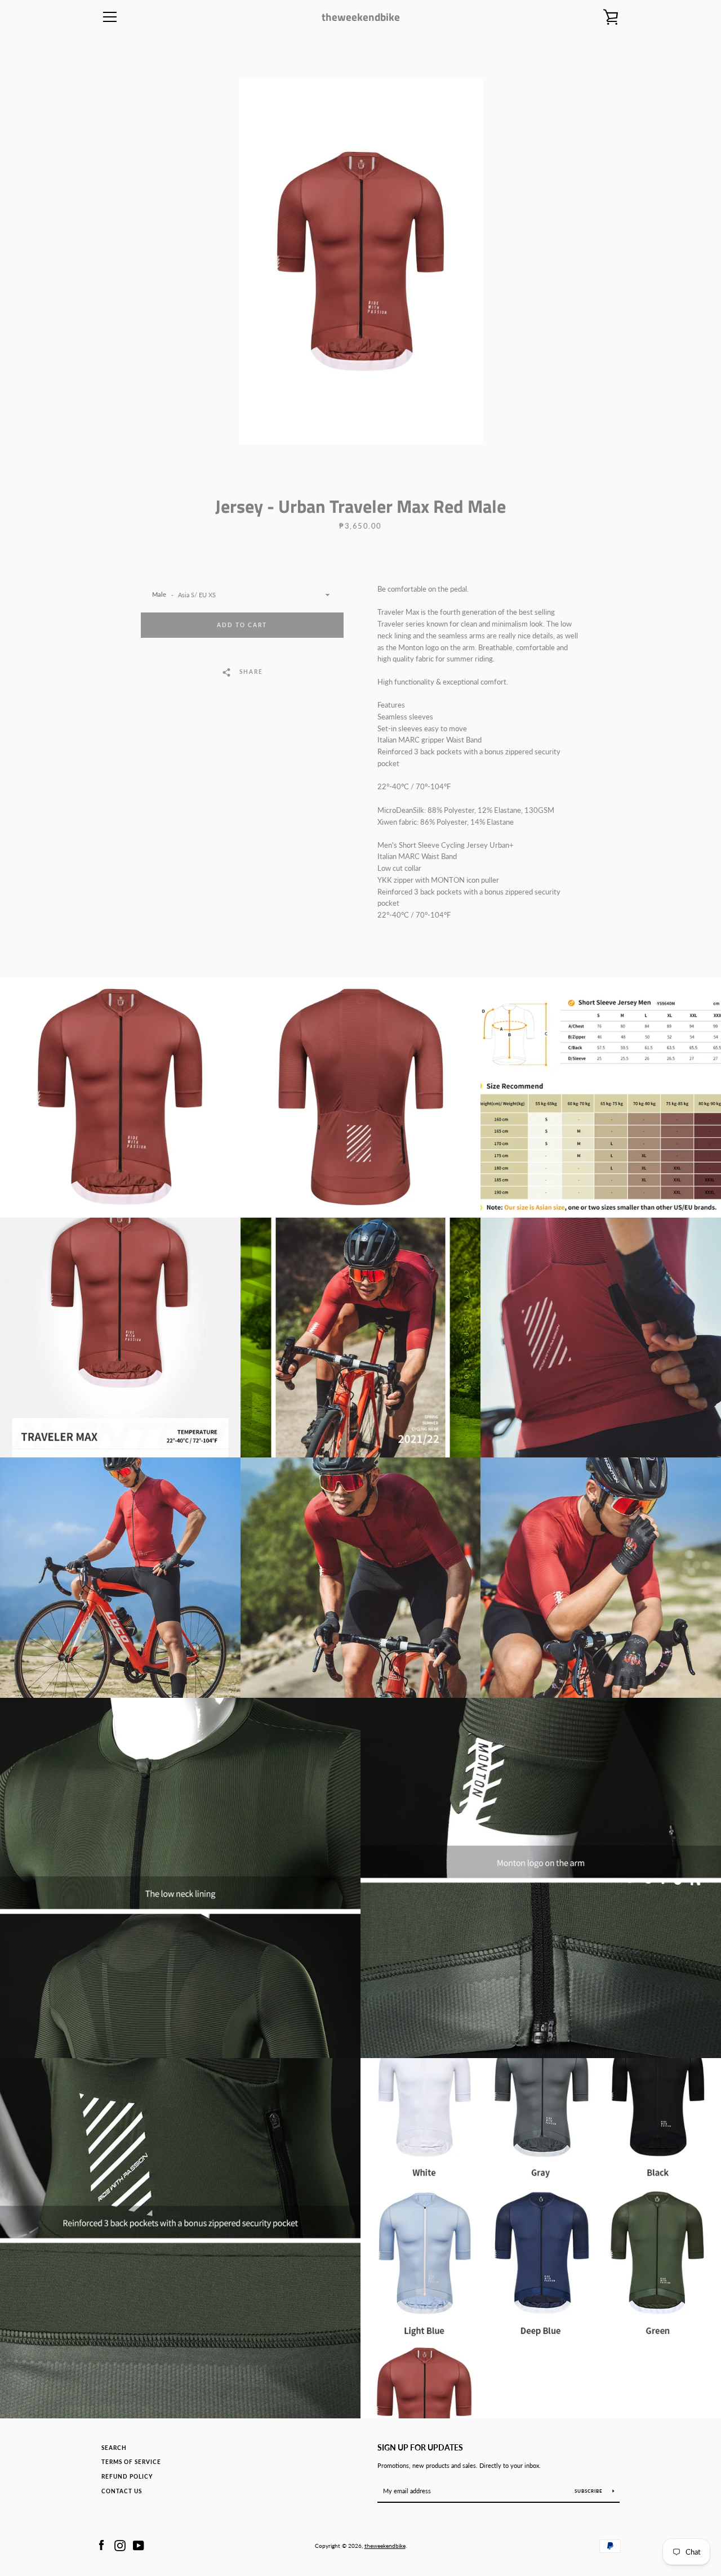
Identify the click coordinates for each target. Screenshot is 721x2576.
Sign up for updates (420, 2447)
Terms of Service (131, 2462)
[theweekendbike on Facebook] (101, 2544)
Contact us (122, 2491)
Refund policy (127, 2477)
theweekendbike (361, 17)
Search (114, 2448)
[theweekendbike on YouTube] (139, 2544)
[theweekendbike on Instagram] (120, 2544)
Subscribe (589, 2491)
